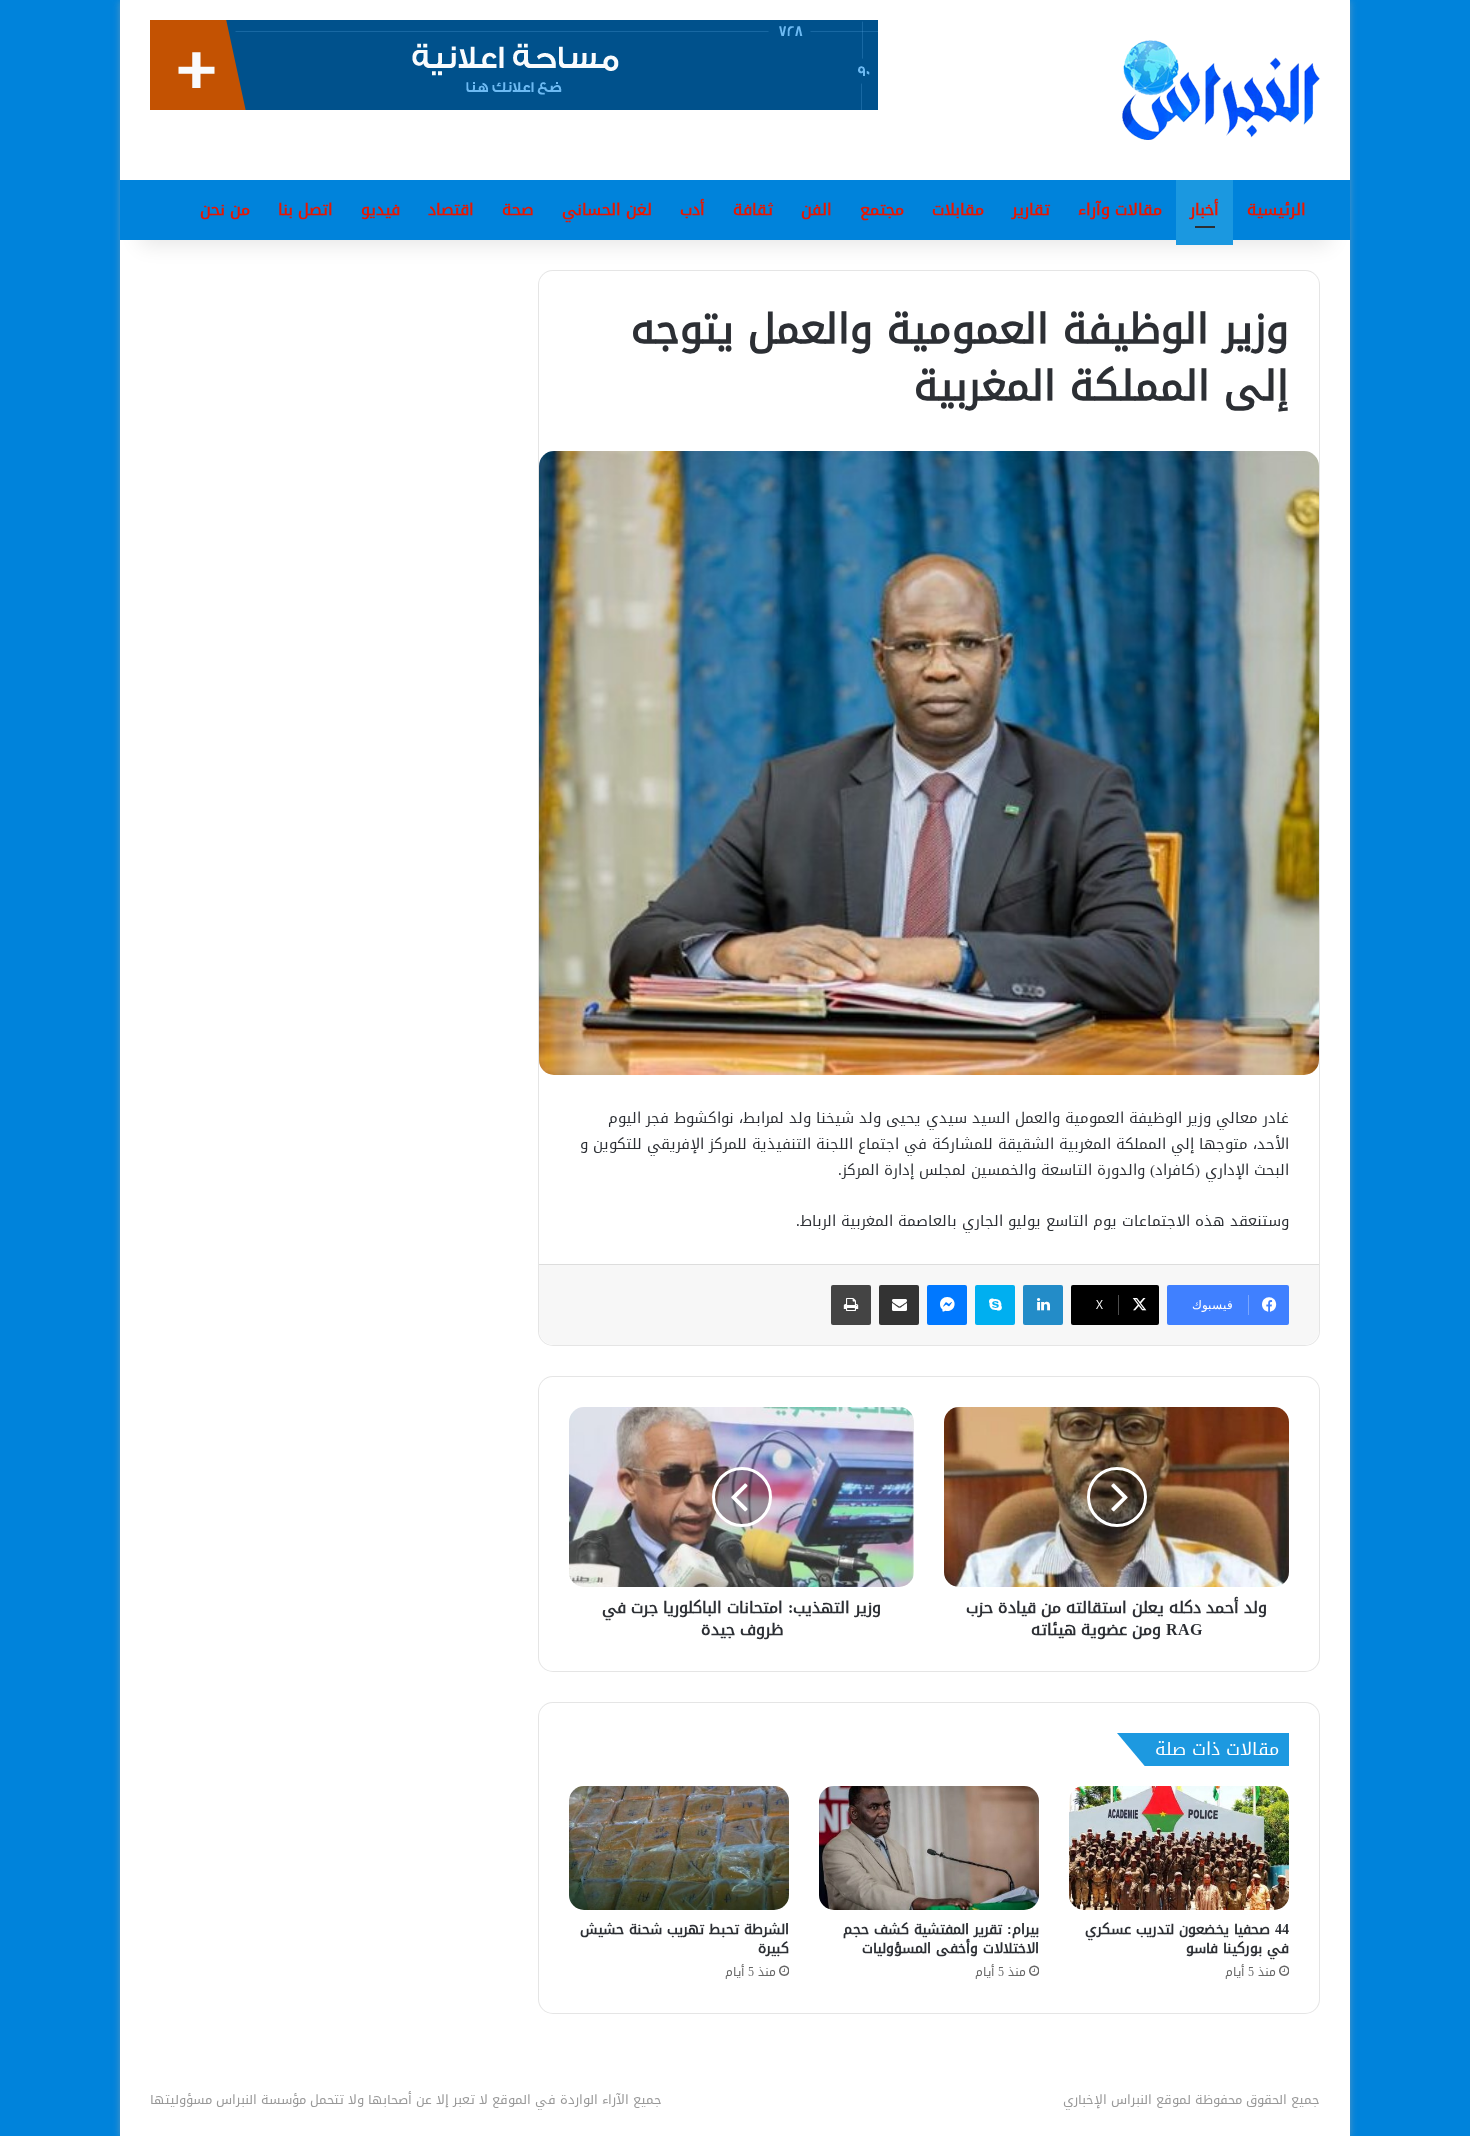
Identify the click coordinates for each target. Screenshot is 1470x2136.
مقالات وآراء (1120, 209)
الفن (816, 209)
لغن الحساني (607, 209)
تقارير (1031, 209)
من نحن (225, 209)
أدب (692, 209)
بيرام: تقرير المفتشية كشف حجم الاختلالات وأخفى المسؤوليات (941, 1939)
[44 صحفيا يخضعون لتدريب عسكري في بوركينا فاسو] (1179, 1848)
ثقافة (753, 209)
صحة (518, 209)
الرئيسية (1276, 209)
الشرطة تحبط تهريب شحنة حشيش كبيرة (684, 1939)
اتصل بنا (305, 209)
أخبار (1204, 209)
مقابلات (958, 209)
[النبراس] (1221, 90)
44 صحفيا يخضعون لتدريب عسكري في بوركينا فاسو (1187, 1939)
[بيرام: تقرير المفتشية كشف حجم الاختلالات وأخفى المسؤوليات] (929, 1848)
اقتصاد (451, 209)
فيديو (380, 209)
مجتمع (882, 209)
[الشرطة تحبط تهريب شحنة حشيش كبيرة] (679, 1848)
